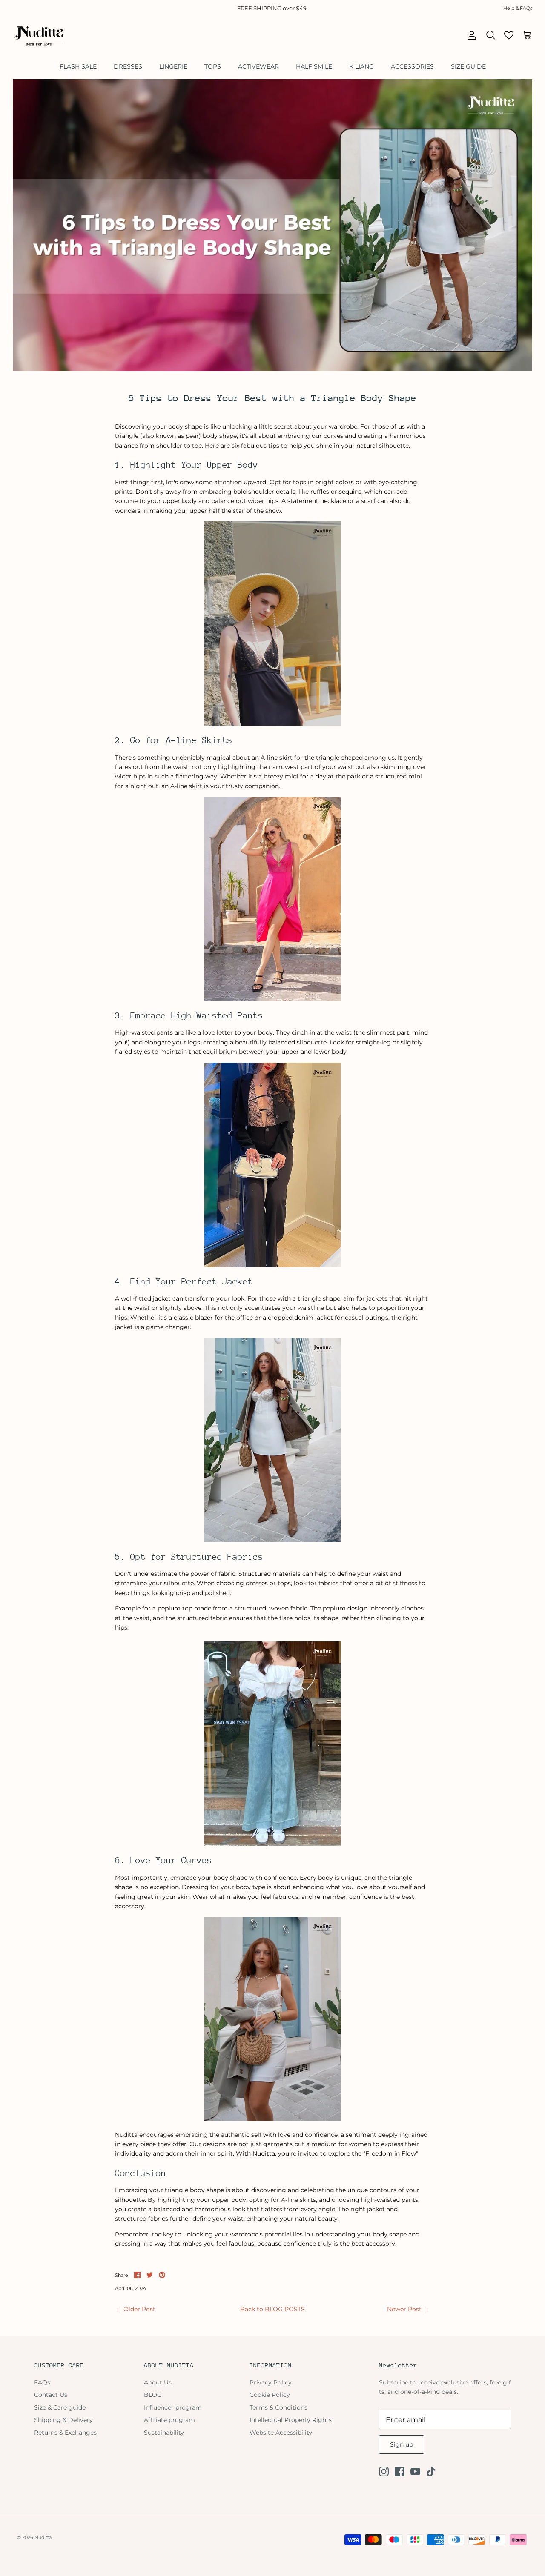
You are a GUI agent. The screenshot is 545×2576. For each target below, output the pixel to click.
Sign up (402, 2444)
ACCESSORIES (412, 66)
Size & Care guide (60, 2407)
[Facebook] (400, 2472)
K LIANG (361, 66)
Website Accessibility (281, 2433)
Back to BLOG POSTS (272, 2309)
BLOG (153, 2395)
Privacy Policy (271, 2382)
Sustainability (164, 2433)
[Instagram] (384, 2472)
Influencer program (173, 2407)
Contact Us (51, 2395)
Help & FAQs (518, 8)
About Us (158, 2382)
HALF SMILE (314, 66)
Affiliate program (169, 2420)
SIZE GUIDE (468, 66)
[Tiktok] (431, 2472)
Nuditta (43, 2537)
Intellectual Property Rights (291, 2420)
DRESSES (128, 66)
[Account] (470, 35)
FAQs (42, 2382)
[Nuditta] (38, 35)
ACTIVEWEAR (258, 66)
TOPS (213, 66)
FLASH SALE (78, 66)
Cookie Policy (270, 2395)
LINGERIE (173, 66)
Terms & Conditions (278, 2407)
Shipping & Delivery (63, 2420)
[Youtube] (415, 2472)
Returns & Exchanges (65, 2433)
